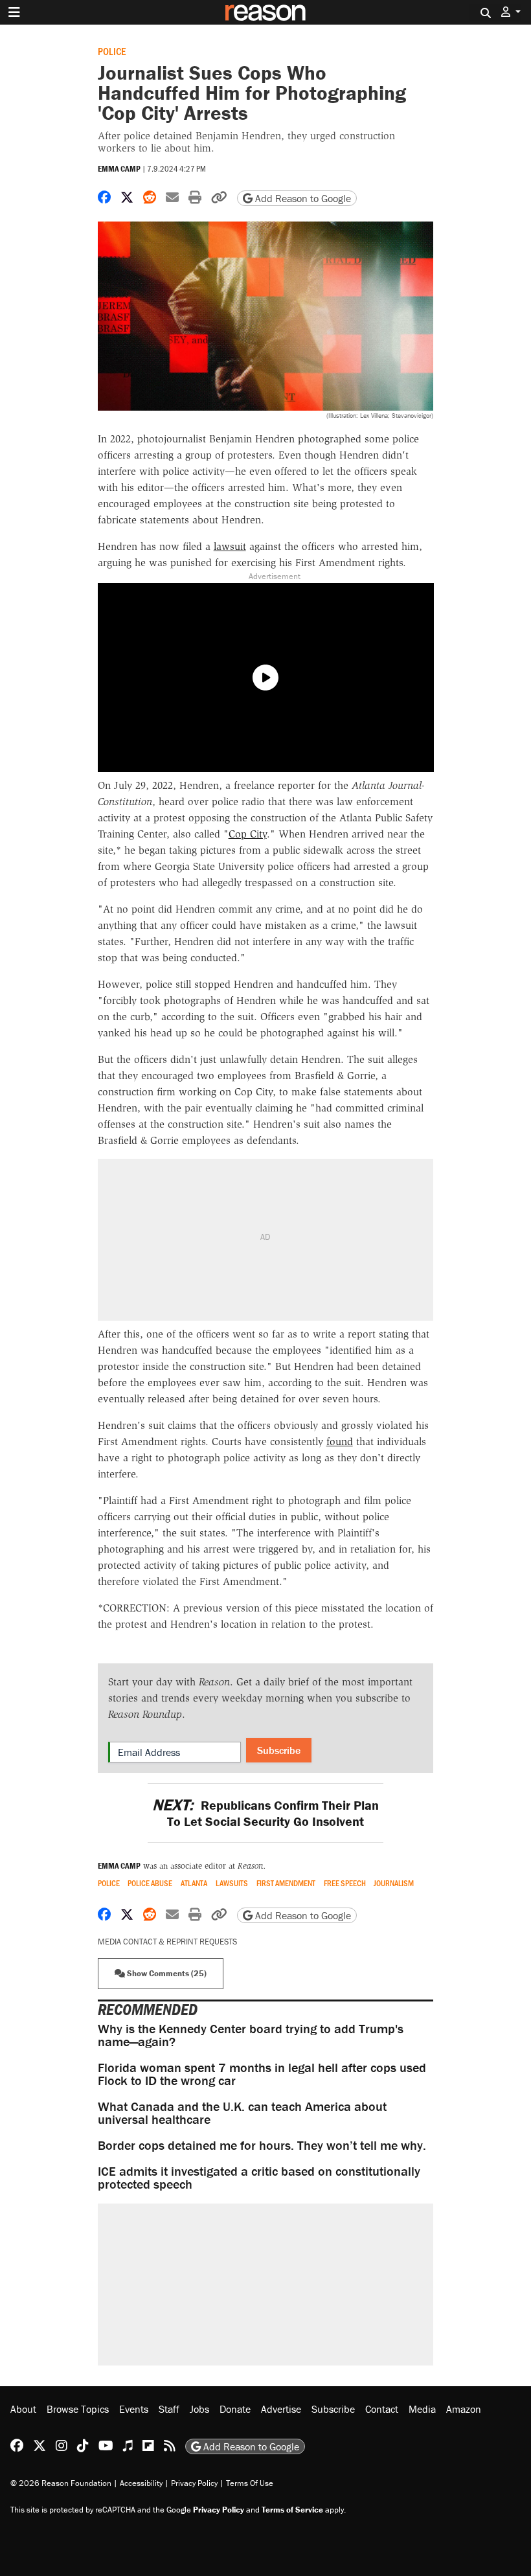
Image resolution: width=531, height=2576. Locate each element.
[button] (511, 12)
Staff (169, 2409)
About (23, 2409)
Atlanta (194, 1883)
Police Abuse (150, 1883)
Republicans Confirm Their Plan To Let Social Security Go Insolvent (265, 1813)
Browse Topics (78, 2409)
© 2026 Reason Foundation (61, 2483)
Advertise (281, 2409)
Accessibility (141, 2483)
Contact (382, 2409)
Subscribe (279, 1750)
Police (112, 51)
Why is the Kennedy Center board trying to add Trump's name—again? (251, 2035)
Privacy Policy (194, 2483)
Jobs (199, 2409)
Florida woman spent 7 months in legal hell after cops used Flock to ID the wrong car (262, 2074)
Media (422, 2409)
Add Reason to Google (302, 198)
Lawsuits (232, 1883)
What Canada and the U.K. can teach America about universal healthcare (242, 2113)
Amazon (464, 2409)
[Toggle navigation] (14, 12)
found (340, 1442)
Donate (235, 2409)
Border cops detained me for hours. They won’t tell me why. (262, 2145)
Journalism (394, 1883)
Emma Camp (119, 169)
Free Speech (345, 1883)
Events (134, 2409)
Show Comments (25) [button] (166, 1973)
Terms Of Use (250, 2483)
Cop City (248, 834)
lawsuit (230, 546)
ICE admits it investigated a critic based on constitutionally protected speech (259, 2177)
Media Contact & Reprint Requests (167, 1942)
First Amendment (286, 1883)
